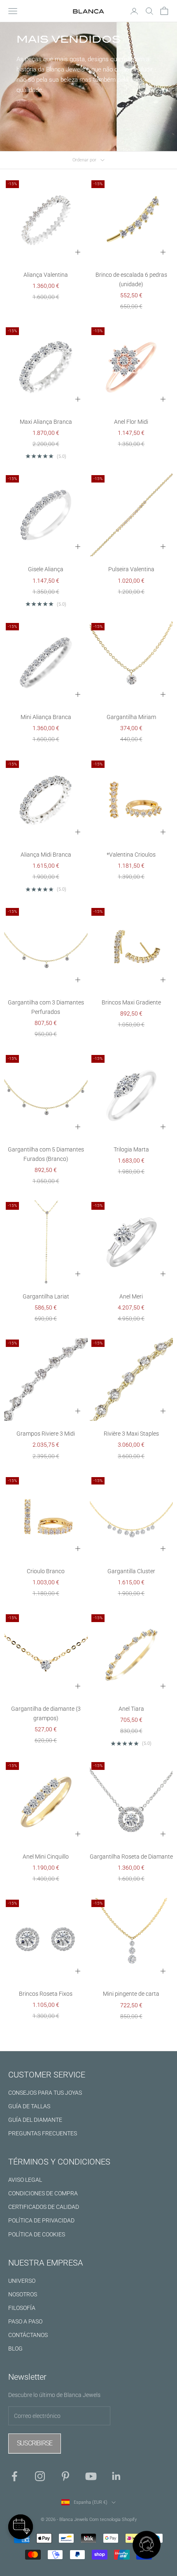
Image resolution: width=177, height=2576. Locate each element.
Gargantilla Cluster (131, 1571)
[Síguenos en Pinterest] (65, 2476)
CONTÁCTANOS (28, 2335)
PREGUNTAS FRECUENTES (43, 2133)
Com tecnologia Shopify (113, 2520)
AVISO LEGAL (25, 2180)
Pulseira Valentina (131, 569)
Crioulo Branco (46, 1571)
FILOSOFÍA (22, 2308)
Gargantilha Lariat (46, 1296)
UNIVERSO (22, 2281)
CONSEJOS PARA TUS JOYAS (45, 2093)
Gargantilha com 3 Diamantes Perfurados (46, 1007)
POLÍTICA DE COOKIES (37, 2234)
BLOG (15, 2349)
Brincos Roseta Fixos (46, 1994)
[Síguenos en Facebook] (14, 2476)
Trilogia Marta (131, 1149)
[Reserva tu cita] (21, 2527)
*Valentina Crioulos (131, 855)
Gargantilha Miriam (131, 717)
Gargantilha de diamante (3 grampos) (46, 1713)
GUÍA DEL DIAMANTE (35, 2120)
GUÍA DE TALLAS (29, 2106)
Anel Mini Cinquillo (46, 1857)
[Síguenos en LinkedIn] (116, 2476)
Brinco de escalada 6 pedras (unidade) (131, 279)
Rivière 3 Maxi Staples (131, 1434)
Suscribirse (35, 2443)
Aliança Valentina (46, 275)
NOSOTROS (23, 2294)
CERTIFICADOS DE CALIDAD (44, 2207)
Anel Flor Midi (131, 422)
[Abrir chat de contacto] (147, 2546)
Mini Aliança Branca (46, 717)
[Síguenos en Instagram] (40, 2476)
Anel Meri (131, 1296)
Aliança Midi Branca (46, 855)
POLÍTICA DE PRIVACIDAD (41, 2220)
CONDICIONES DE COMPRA (43, 2193)
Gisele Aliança (46, 569)
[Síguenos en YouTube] (91, 2476)
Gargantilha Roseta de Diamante (131, 1857)
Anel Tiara (131, 1709)
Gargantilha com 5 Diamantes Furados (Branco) (46, 1154)
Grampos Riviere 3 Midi (46, 1434)
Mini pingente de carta (131, 1994)
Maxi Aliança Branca (46, 422)
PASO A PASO (25, 2321)
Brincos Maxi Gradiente (131, 1002)
